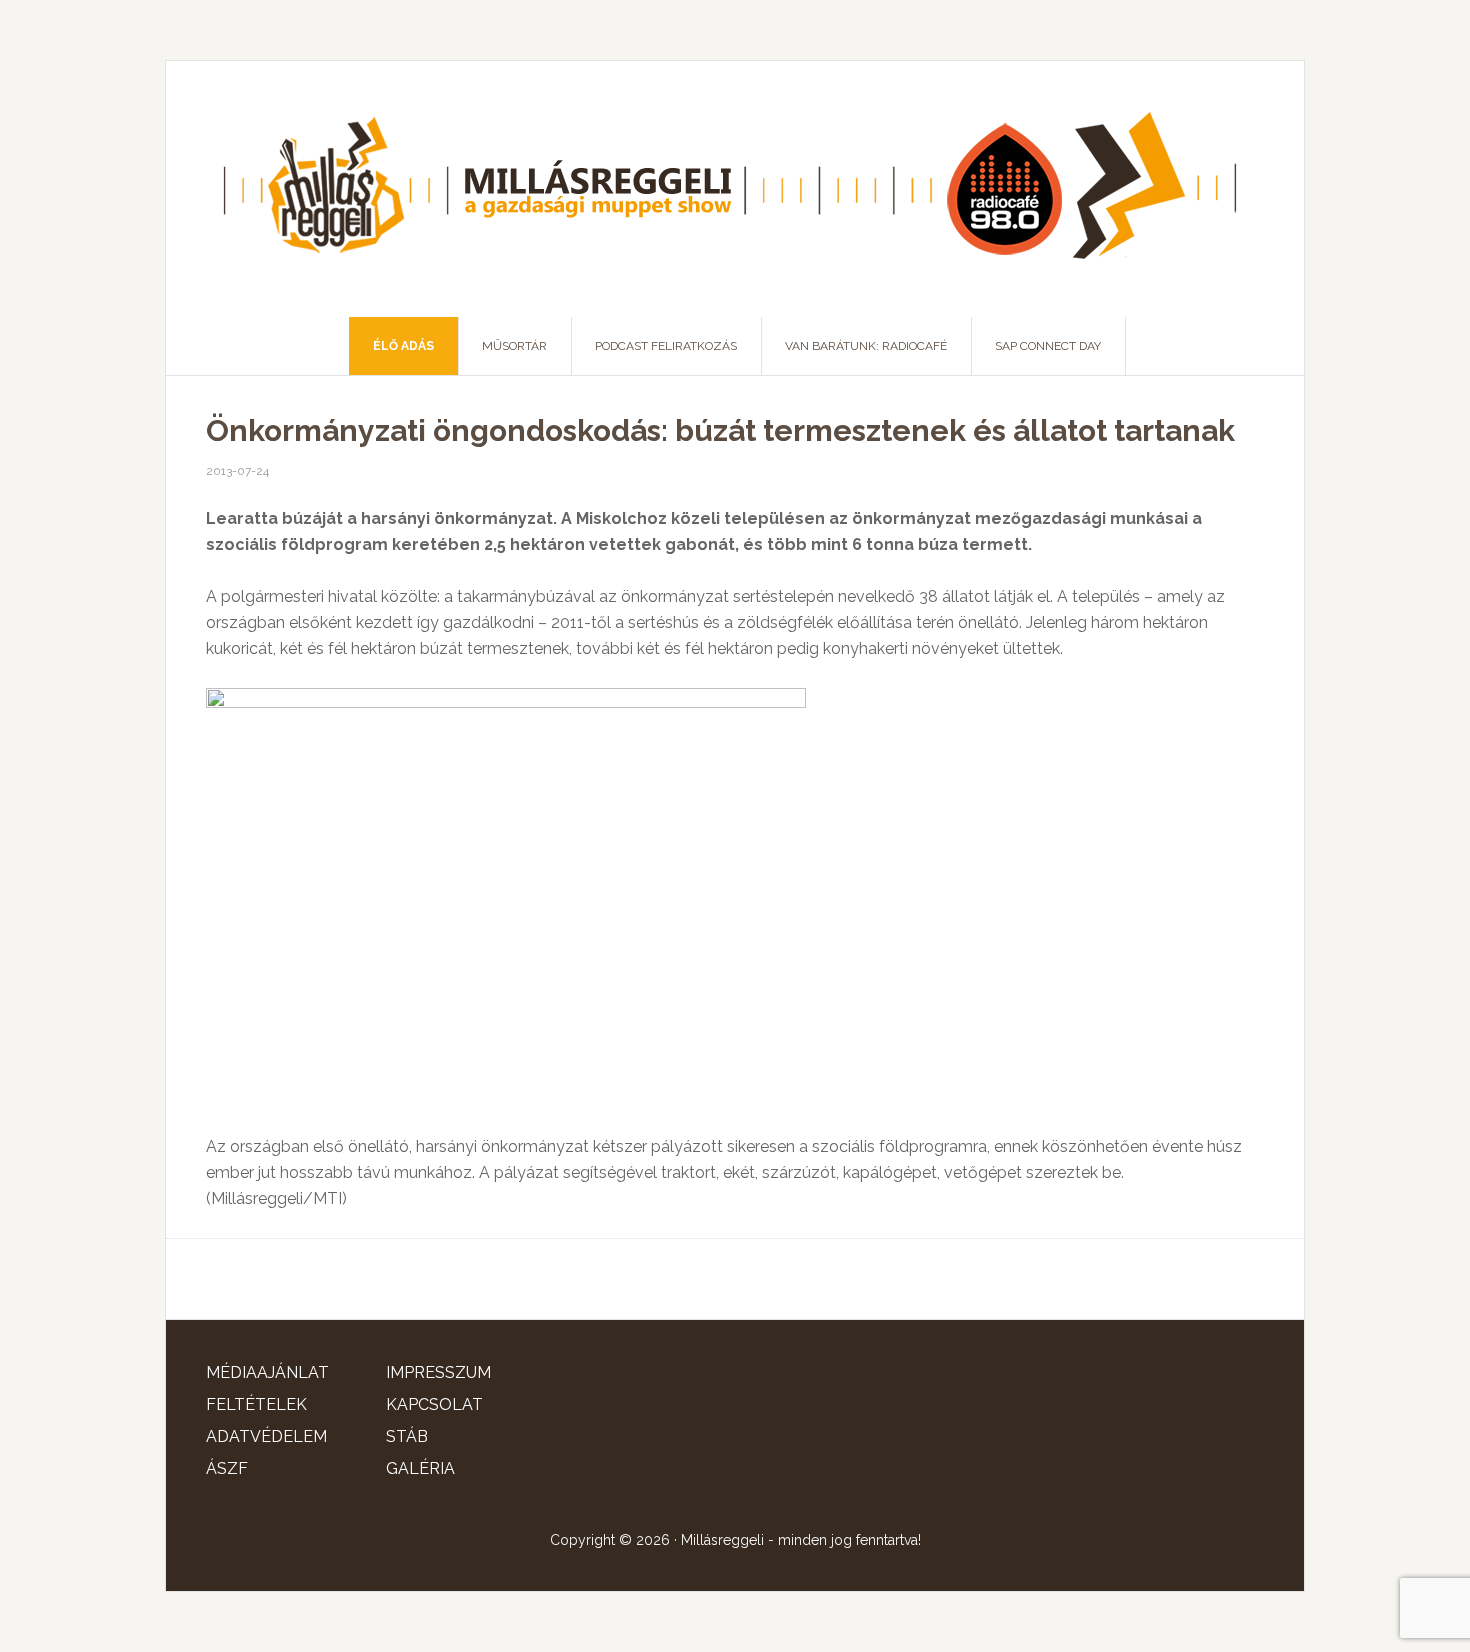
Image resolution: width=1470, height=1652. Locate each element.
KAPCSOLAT (434, 1404)
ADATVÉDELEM (266, 1436)
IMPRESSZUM (438, 1372)
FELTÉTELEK (256, 1404)
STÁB (407, 1436)
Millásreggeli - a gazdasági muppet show (735, 189)
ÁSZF (227, 1468)
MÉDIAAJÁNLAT (267, 1372)
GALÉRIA (420, 1468)
